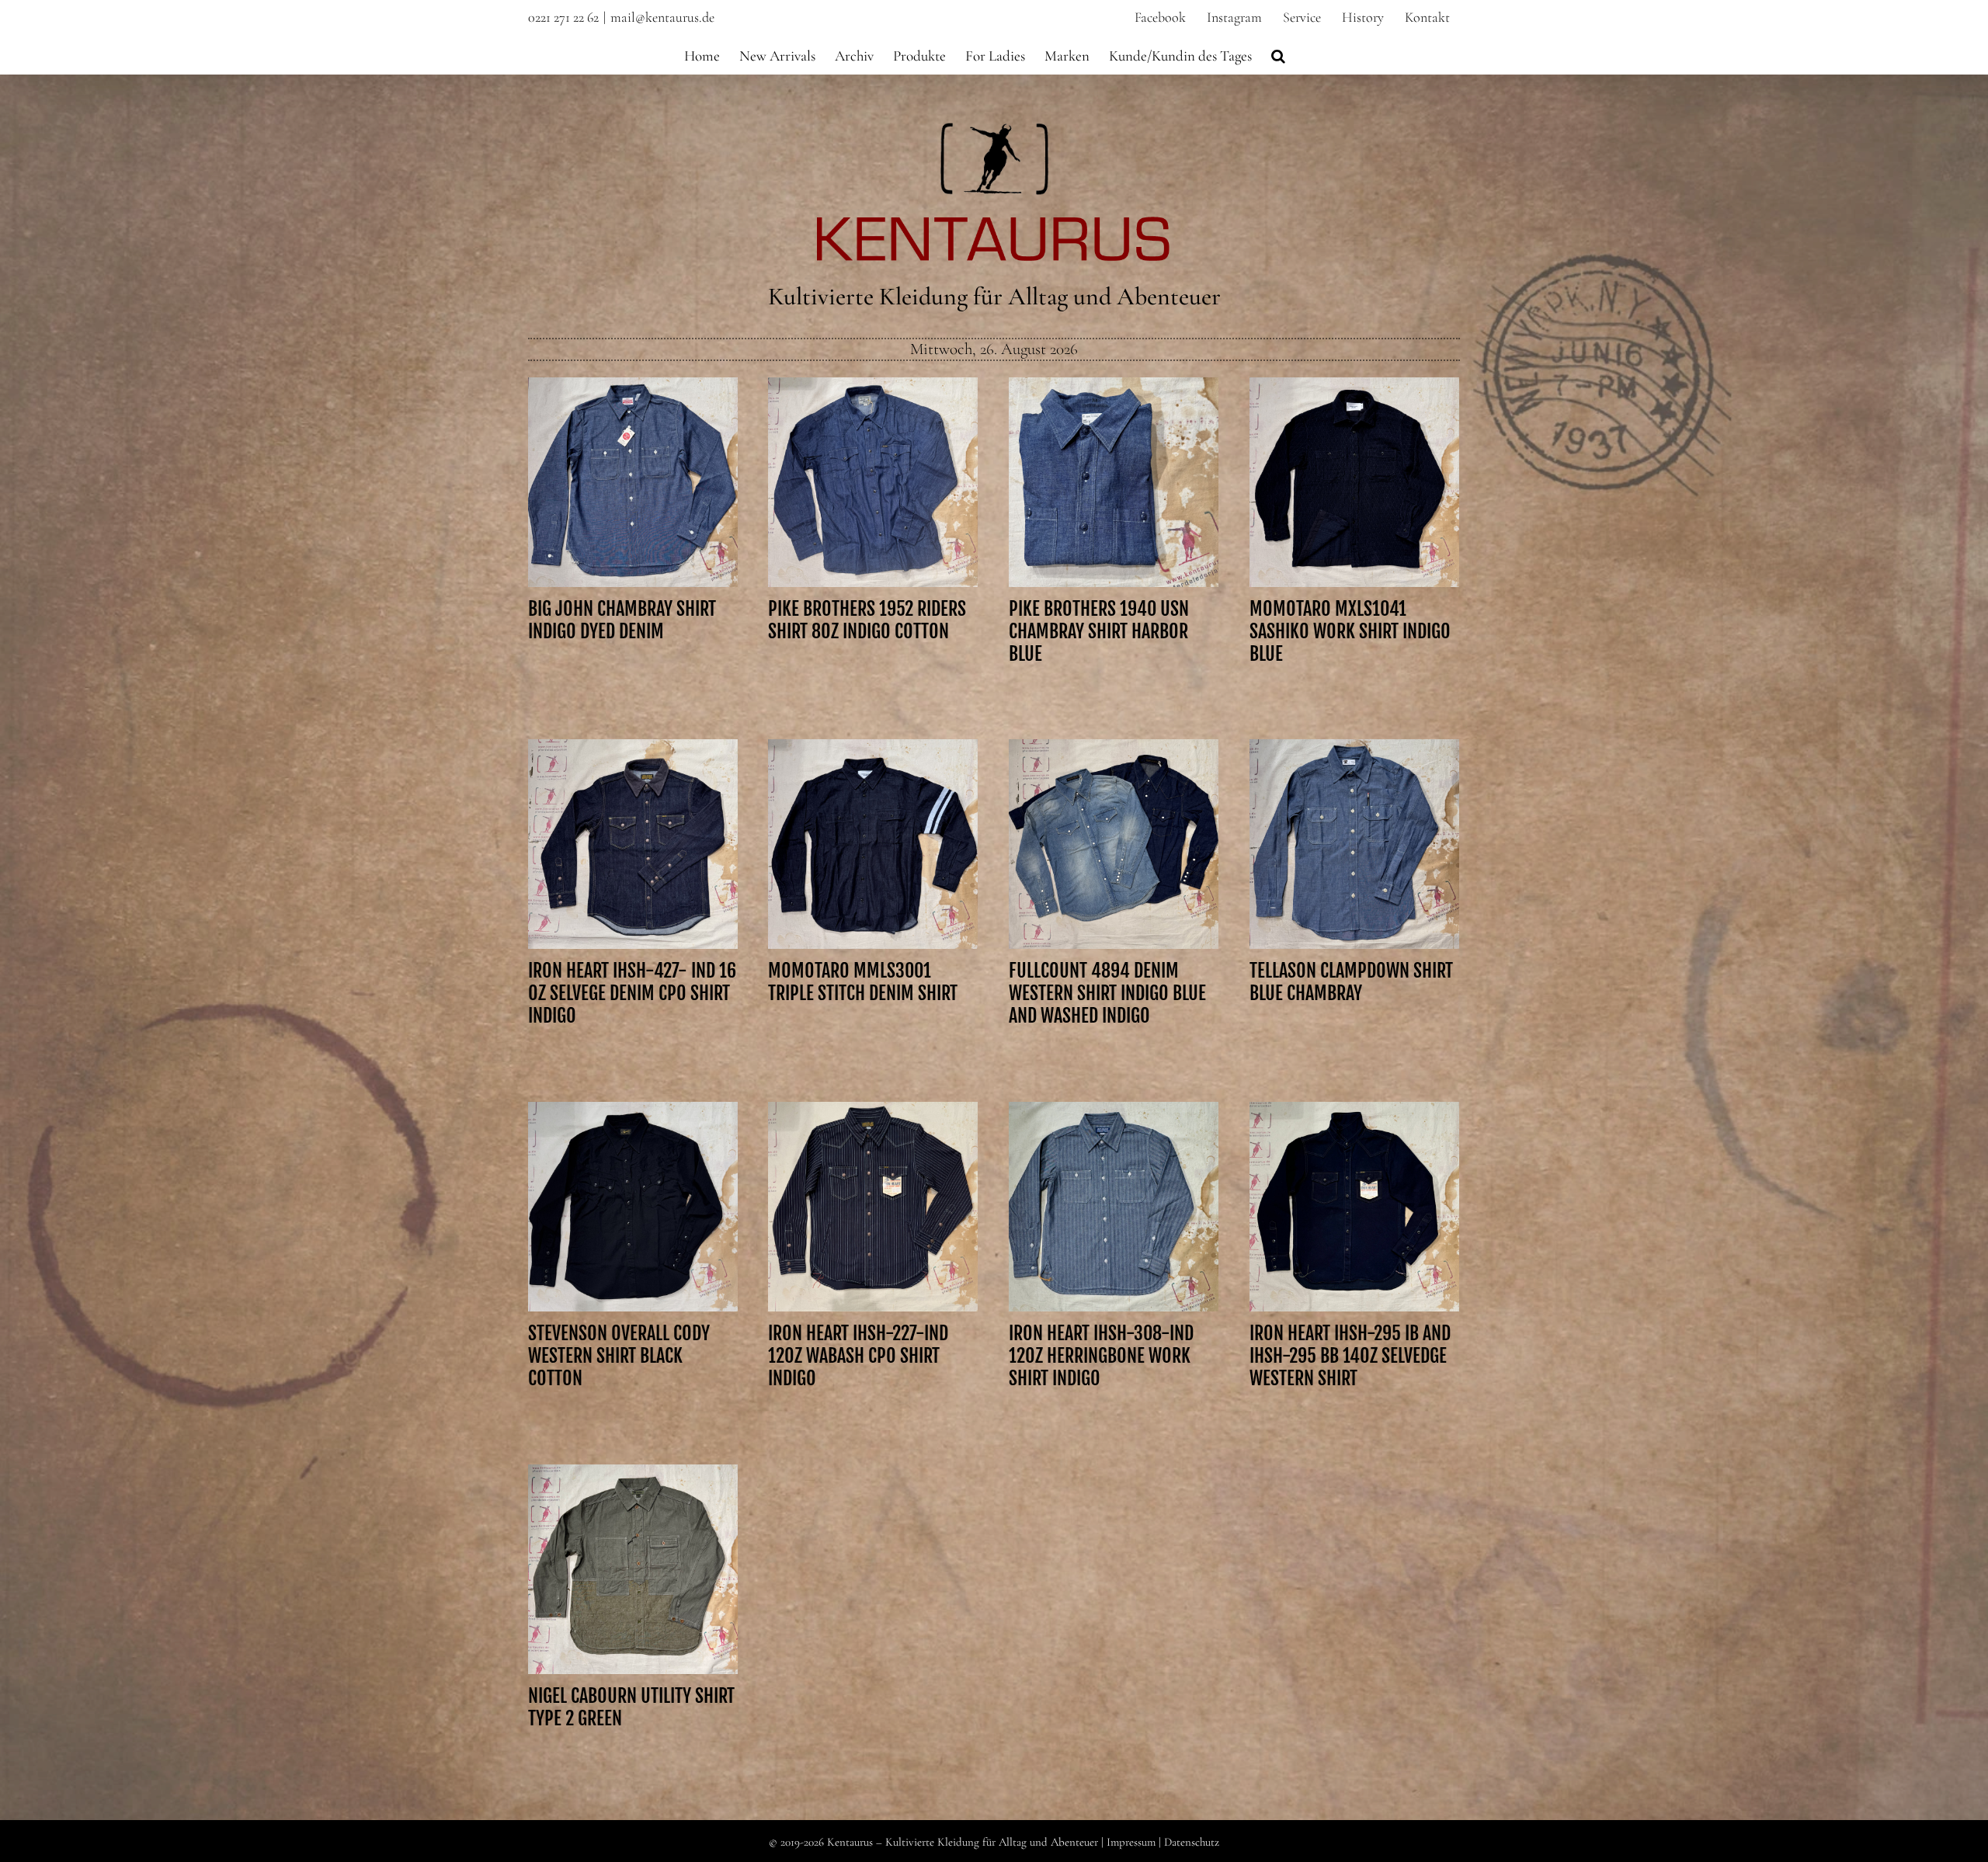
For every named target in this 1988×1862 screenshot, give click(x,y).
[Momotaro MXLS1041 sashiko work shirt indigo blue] (1354, 482)
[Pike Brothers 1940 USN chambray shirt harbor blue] (1114, 482)
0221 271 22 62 (563, 17)
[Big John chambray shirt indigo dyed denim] (633, 482)
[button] (1278, 54)
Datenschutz (1192, 1842)
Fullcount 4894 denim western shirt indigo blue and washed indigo (1114, 807)
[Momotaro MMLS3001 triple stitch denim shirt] (873, 844)
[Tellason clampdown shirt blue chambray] (1354, 844)
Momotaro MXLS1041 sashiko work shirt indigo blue (1354, 445)
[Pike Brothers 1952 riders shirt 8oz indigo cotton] (873, 482)
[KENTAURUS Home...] (994, 132)
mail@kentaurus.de (662, 17)
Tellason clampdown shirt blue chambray (1354, 818)
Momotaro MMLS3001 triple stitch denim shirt (873, 807)
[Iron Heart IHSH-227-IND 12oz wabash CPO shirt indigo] (873, 1207)
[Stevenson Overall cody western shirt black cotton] (633, 1207)
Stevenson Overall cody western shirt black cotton (633, 1169)
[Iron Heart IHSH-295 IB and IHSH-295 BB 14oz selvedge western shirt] (1354, 1207)
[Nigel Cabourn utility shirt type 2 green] (633, 1569)
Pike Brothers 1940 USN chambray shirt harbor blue (1114, 445)
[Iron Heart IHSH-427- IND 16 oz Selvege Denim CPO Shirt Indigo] (633, 844)
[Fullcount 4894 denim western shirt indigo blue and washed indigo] (1114, 844)
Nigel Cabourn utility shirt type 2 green (633, 1543)
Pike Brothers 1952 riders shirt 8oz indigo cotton (873, 445)
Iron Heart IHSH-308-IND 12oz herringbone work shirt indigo (1114, 1169)
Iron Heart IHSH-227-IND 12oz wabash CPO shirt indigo (873, 1169)
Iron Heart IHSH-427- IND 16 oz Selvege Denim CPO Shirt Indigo (633, 807)
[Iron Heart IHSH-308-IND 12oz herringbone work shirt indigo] (1114, 1207)
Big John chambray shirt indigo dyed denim (633, 445)
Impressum (1131, 1842)
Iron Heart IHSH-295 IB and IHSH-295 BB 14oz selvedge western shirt (1354, 1169)
